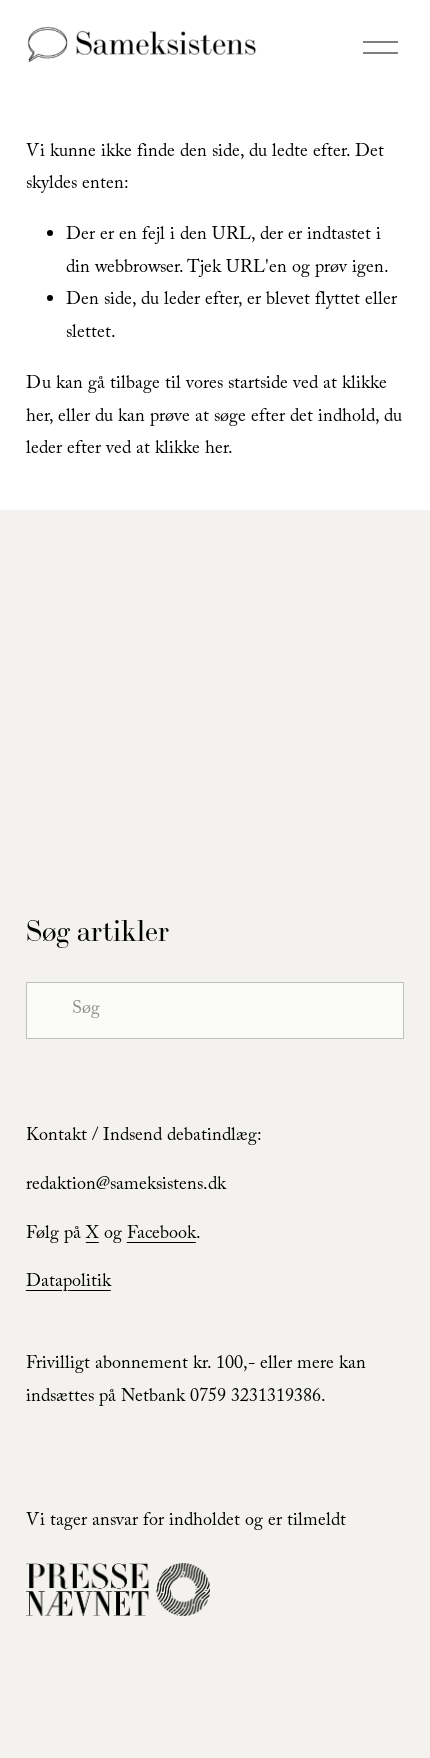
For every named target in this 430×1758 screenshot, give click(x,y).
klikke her (191, 450)
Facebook (161, 1235)
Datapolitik (68, 1283)
